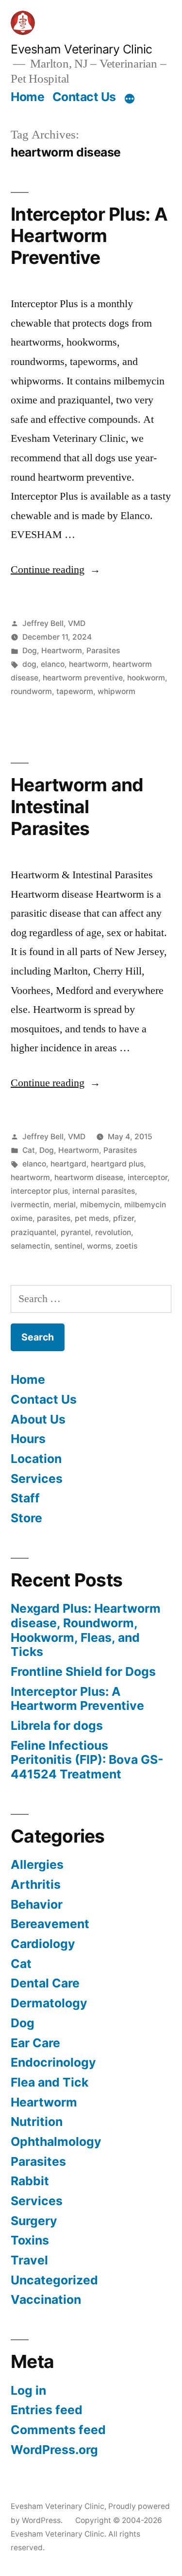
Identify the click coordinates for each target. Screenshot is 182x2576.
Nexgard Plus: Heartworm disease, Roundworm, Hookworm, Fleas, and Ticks (86, 1630)
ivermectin (30, 1205)
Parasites (103, 651)
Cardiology (43, 1944)
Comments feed (58, 2430)
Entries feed (47, 2410)
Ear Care (35, 2043)
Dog (30, 651)
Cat (29, 1150)
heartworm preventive (83, 678)
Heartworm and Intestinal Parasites (77, 806)
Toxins (30, 2240)
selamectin (30, 1246)
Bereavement (50, 1924)
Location (36, 1459)
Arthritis (36, 1884)
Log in (28, 2390)
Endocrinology (53, 2062)
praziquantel (33, 1232)
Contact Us (84, 97)
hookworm (146, 678)
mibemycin (100, 1205)
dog (29, 664)
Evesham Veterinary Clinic (82, 49)
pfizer (124, 1218)
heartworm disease (89, 1177)
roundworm (31, 691)
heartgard (68, 1164)
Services (37, 1479)
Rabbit (30, 2181)
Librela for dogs (57, 1725)
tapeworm (75, 691)
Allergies (37, 1864)
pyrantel (76, 1232)
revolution (113, 1232)
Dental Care (45, 1983)
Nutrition (37, 2122)
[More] (130, 99)
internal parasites (104, 1191)
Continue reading (56, 570)
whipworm (116, 691)
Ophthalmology (56, 2141)
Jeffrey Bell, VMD (54, 623)
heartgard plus (117, 1164)
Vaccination (46, 2299)
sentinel (68, 1246)
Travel (29, 2260)
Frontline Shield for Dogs (83, 1671)
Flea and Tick (50, 2082)
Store (26, 1518)
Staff (25, 1498)
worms (99, 1246)
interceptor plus (39, 1191)
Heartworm (62, 651)
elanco (53, 664)
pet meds (92, 1218)
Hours (28, 1439)
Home (27, 97)
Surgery (34, 2221)
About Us (38, 1419)
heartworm (89, 664)
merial (65, 1205)
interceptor (148, 1177)
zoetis (126, 1246)
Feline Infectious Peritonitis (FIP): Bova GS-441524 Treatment (87, 1760)
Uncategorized (54, 2280)
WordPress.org (54, 2450)
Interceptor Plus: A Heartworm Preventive (89, 236)
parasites (54, 1218)
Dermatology (49, 2003)
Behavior (37, 1904)
